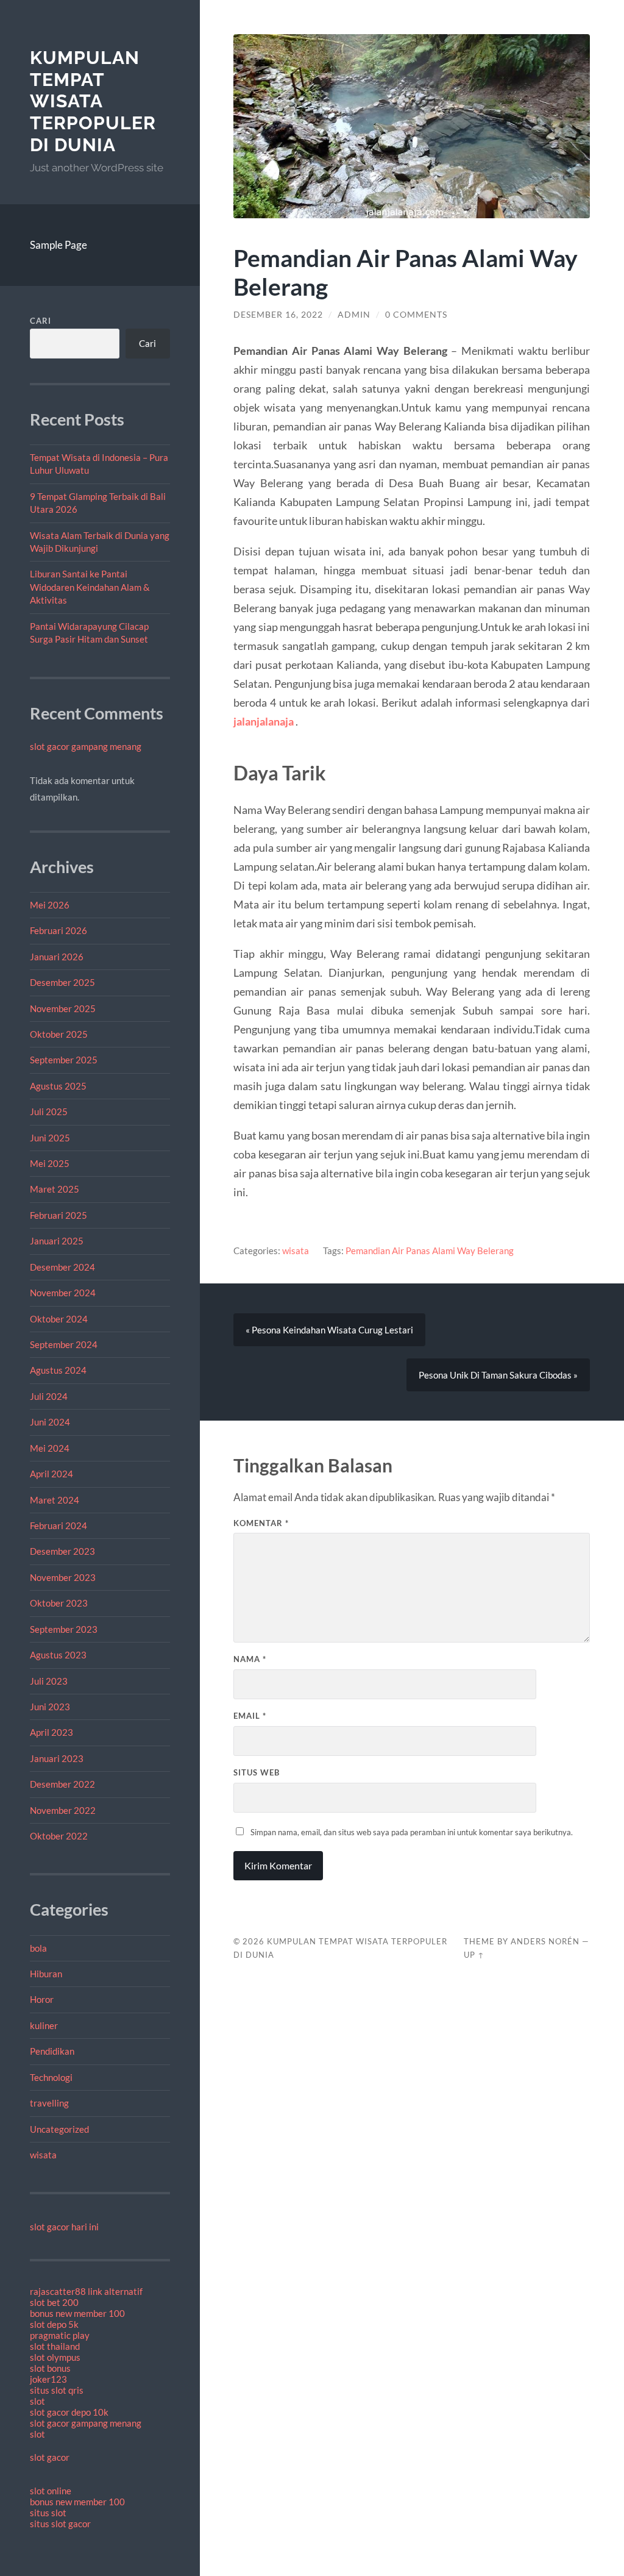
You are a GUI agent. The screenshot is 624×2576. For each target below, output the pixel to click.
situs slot (48, 2513)
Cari (41, 321)
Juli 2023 (49, 1681)
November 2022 (63, 1810)
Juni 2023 (50, 1707)
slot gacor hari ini (64, 2227)
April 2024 (51, 1474)
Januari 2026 (57, 957)
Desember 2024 (62, 1267)
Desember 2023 (62, 1551)
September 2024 (64, 1344)
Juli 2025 (49, 1111)
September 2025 (64, 1060)
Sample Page (58, 245)
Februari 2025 (58, 1215)
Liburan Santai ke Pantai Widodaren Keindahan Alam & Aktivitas (90, 587)
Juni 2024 (50, 1422)
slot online (51, 2491)
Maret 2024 (55, 1500)
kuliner (44, 2025)
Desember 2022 (62, 1784)
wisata (43, 2155)
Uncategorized (59, 2129)
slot (37, 2401)
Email (250, 1716)
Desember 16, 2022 (278, 315)
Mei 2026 (50, 905)
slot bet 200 (54, 2302)
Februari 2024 (58, 1525)
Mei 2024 (50, 1448)
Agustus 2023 (58, 1655)
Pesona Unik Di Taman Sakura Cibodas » (498, 1375)
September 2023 (64, 1629)
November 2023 (63, 1577)
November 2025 (63, 1008)
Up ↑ (474, 1955)
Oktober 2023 (59, 1603)
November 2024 (63, 1293)
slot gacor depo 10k (69, 2412)
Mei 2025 (50, 1163)
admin (354, 315)
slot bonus (50, 2368)
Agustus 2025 (58, 1086)
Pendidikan (52, 2051)
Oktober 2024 (59, 1319)
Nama (250, 1659)
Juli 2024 (49, 1396)
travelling (49, 2103)
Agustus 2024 (58, 1370)
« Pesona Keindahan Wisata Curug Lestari (329, 1330)
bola (38, 1948)
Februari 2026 (58, 930)
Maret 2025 (55, 1189)
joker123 (48, 2379)
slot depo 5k (54, 2324)
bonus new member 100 (77, 2313)
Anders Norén (545, 1941)
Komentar (261, 1523)
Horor (42, 1999)
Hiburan (46, 1974)
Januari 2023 (57, 1758)
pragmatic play (60, 2335)
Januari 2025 (57, 1241)
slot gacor (50, 2457)
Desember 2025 (62, 982)
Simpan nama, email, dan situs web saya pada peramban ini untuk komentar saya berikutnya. (412, 1832)
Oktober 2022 (59, 1836)
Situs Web (257, 1772)
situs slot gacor (60, 2524)
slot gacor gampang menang (86, 746)
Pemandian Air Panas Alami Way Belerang (430, 1251)
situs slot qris (57, 2390)
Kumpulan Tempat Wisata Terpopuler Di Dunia (93, 101)
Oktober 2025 (59, 1034)
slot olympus (55, 2357)
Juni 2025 (50, 1138)
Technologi (51, 2077)
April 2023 (51, 1732)
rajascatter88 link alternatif (86, 2291)
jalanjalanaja (264, 721)
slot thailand (55, 2346)
